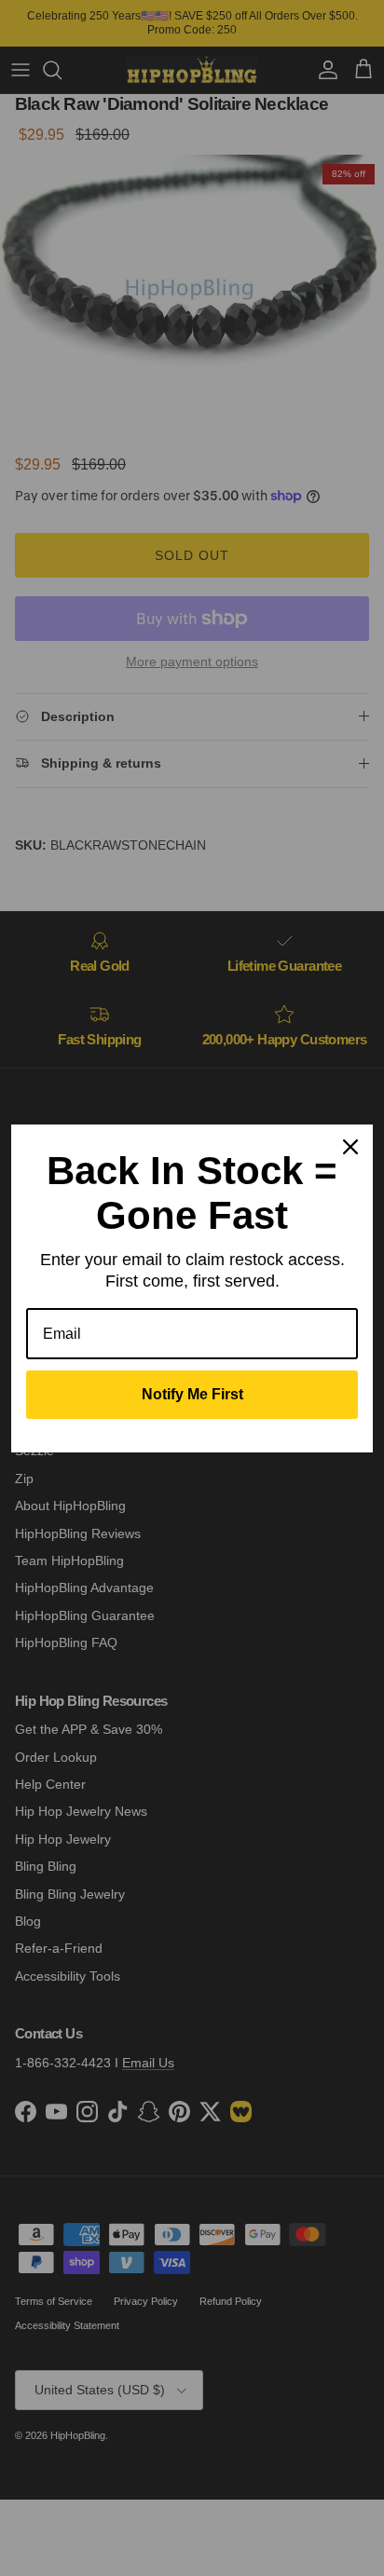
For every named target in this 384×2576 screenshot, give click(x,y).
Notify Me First (192, 1394)
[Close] (350, 1147)
